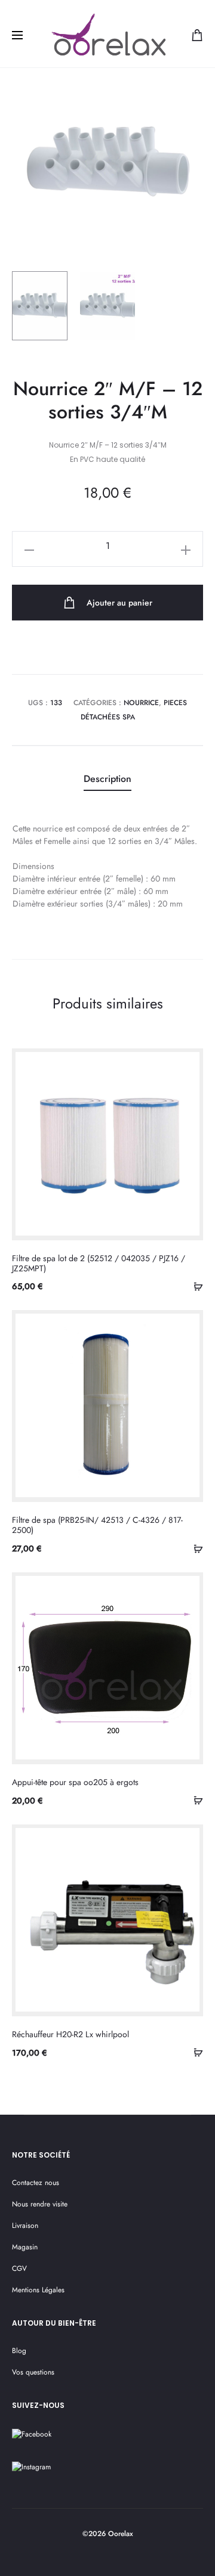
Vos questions (33, 2372)
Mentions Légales (38, 2290)
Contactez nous (36, 2183)
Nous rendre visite (40, 2204)
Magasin (25, 2247)
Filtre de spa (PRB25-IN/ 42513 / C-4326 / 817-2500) (97, 1525)
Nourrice (141, 703)
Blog (19, 2351)
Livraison (25, 2226)
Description (107, 779)
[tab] (107, 780)
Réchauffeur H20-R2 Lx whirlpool (70, 2034)
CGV (19, 2268)
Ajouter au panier (118, 603)
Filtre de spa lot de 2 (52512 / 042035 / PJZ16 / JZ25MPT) (99, 1263)
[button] (194, 1286)
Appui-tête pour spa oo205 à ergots (75, 1782)
